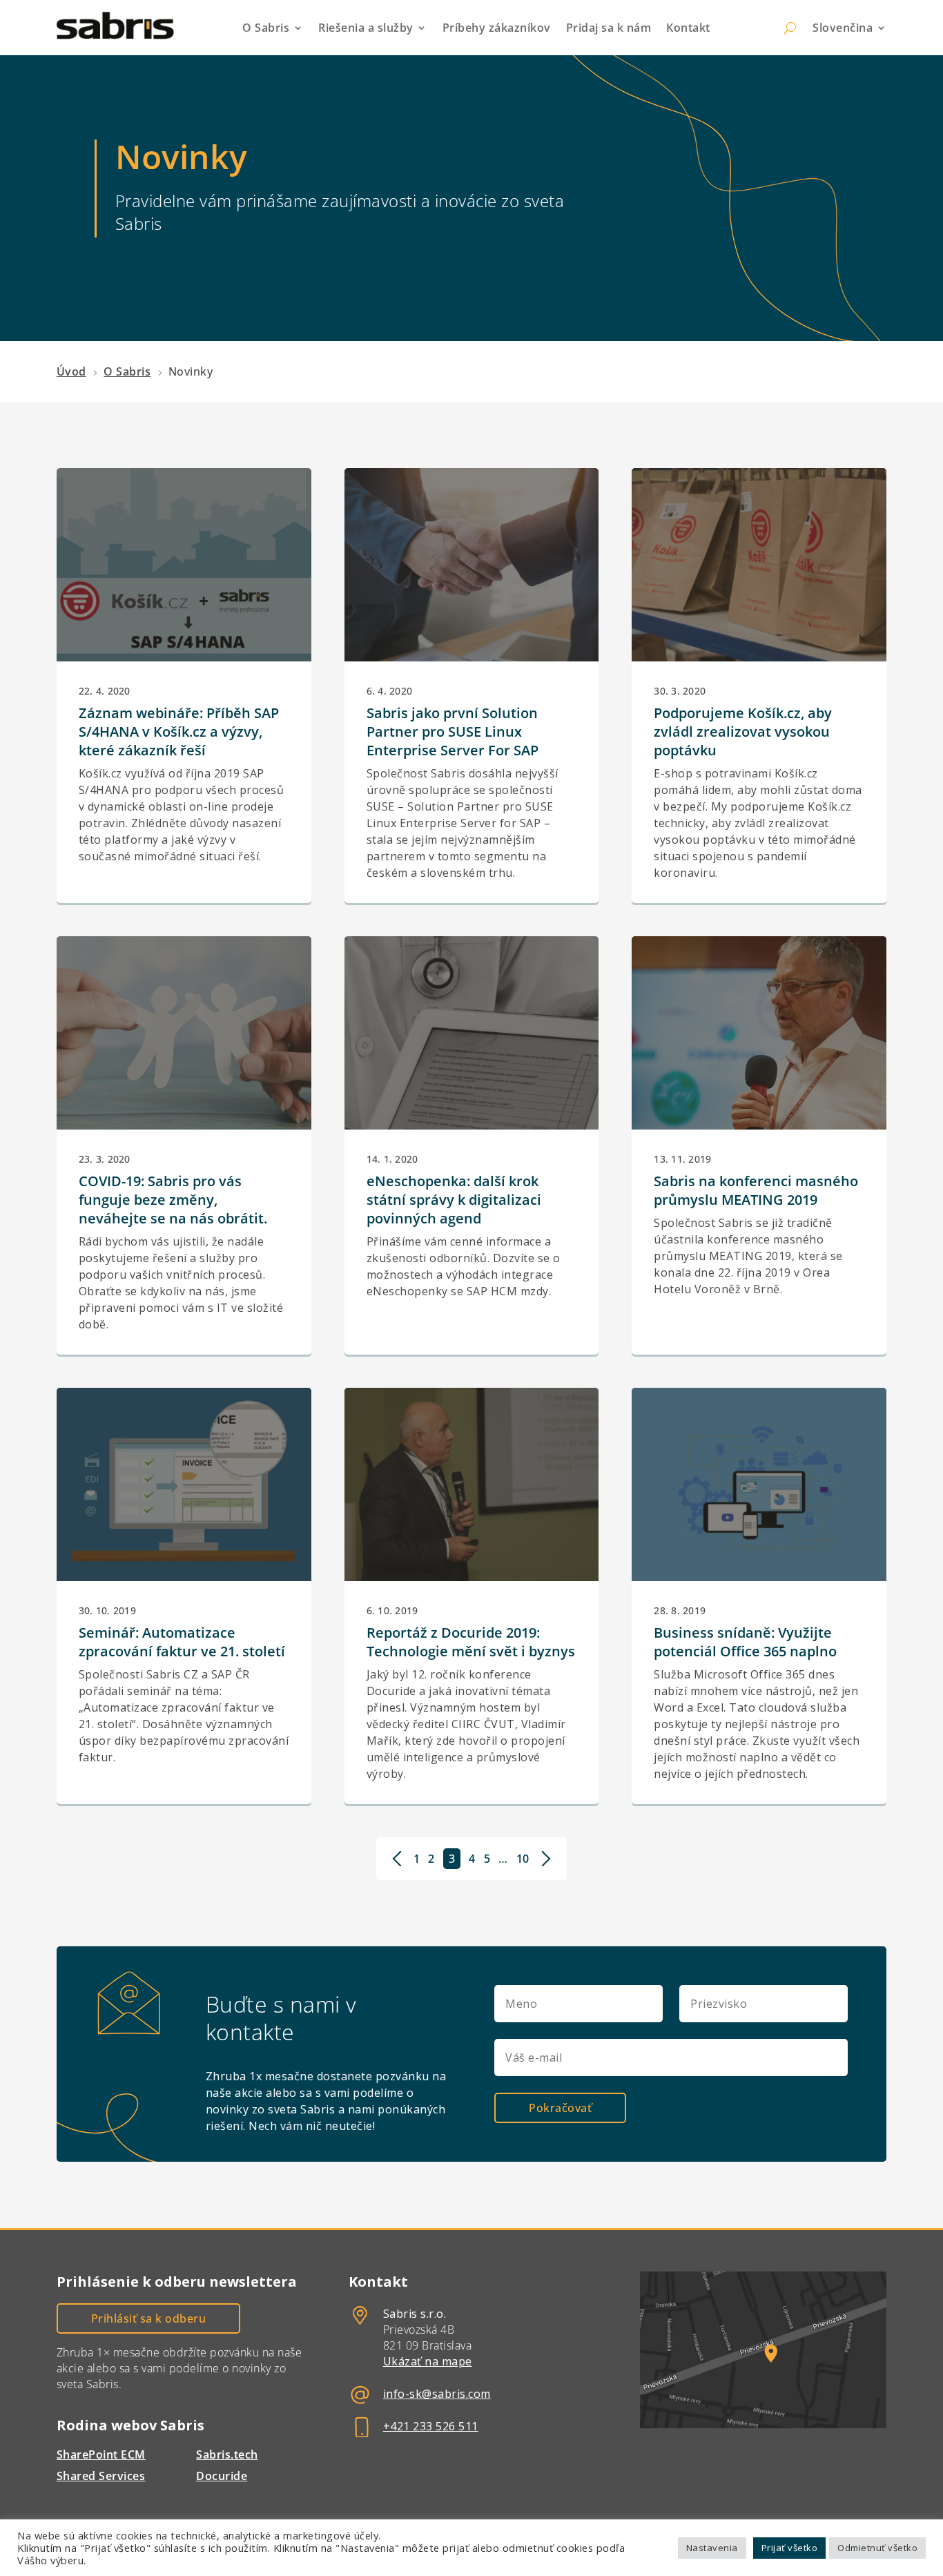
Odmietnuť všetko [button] (877, 2548)
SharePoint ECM (101, 2454)
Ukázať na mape (428, 2361)
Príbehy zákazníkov (497, 28)
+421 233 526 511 (431, 2426)
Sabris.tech (227, 2454)
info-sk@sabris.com (437, 2394)
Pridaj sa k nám (609, 28)
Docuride (222, 2476)
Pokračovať (560, 2108)
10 (523, 1859)
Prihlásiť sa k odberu (149, 2318)
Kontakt (688, 28)
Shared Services (101, 2476)
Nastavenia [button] (712, 2548)
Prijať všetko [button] (790, 2548)
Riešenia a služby (366, 28)
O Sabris (266, 28)
